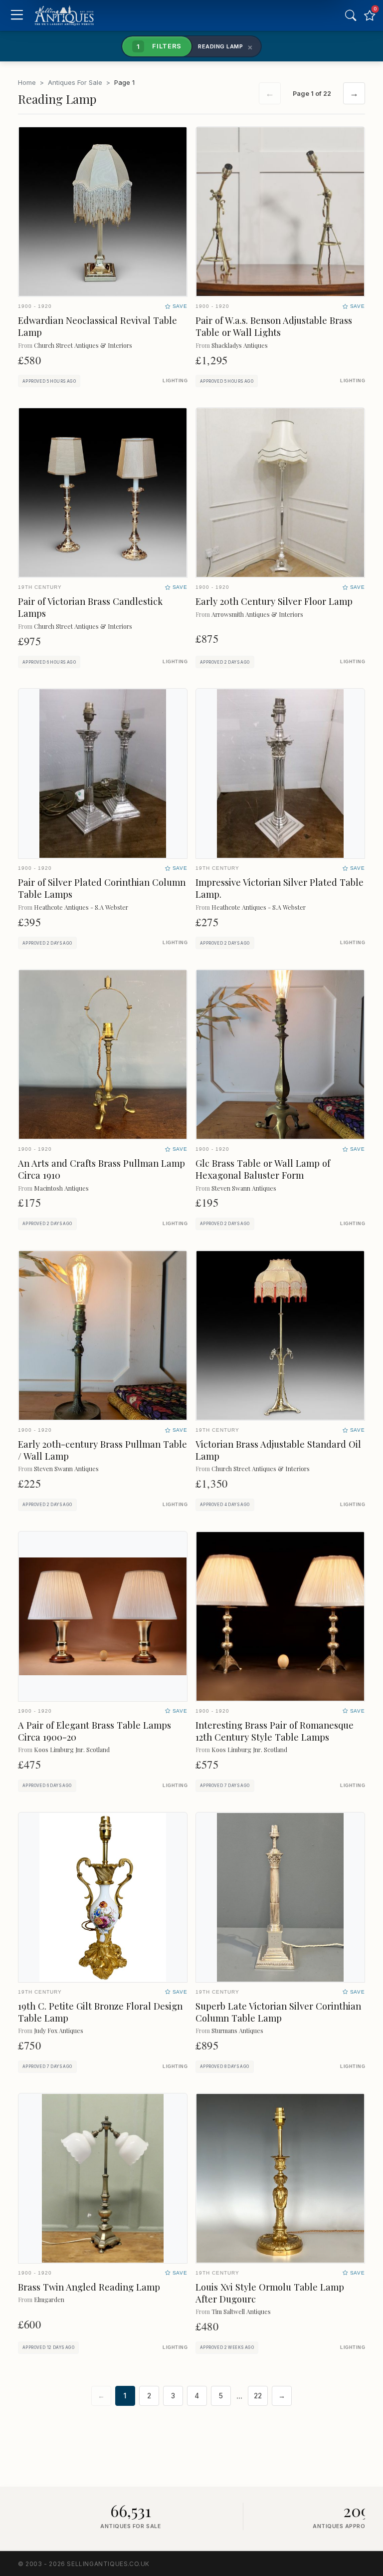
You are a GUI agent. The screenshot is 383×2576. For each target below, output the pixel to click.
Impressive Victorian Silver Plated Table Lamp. (280, 888)
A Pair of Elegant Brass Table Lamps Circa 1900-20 (95, 1731)
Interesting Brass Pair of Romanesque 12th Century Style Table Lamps (275, 1731)
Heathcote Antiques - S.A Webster (81, 907)
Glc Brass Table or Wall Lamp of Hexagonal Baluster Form (263, 1169)
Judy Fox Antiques (59, 2030)
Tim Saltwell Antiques (241, 2311)
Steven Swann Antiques (244, 1188)
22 (258, 2396)
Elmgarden (49, 2299)
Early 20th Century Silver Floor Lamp (274, 601)
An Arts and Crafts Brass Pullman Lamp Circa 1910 (101, 1169)
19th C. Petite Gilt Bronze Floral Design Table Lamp (100, 2012)
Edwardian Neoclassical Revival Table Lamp (97, 326)
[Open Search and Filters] (351, 15)
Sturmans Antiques (237, 2030)
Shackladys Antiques (240, 345)
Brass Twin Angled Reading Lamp (89, 2287)
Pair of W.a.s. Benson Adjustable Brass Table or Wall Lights (274, 326)
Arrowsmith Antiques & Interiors (257, 614)
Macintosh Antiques (61, 1188)
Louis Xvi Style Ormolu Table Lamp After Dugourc (270, 2293)
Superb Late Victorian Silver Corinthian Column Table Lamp (278, 2012)
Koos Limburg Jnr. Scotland (72, 1749)
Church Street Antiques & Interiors (83, 345)
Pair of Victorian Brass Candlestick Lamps (90, 607)
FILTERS (159, 46)
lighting (175, 381)
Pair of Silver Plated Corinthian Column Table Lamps (102, 888)
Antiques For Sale (75, 82)
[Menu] (17, 16)
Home (27, 82)
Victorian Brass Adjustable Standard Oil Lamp (278, 1450)
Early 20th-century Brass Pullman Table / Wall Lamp (102, 1450)
